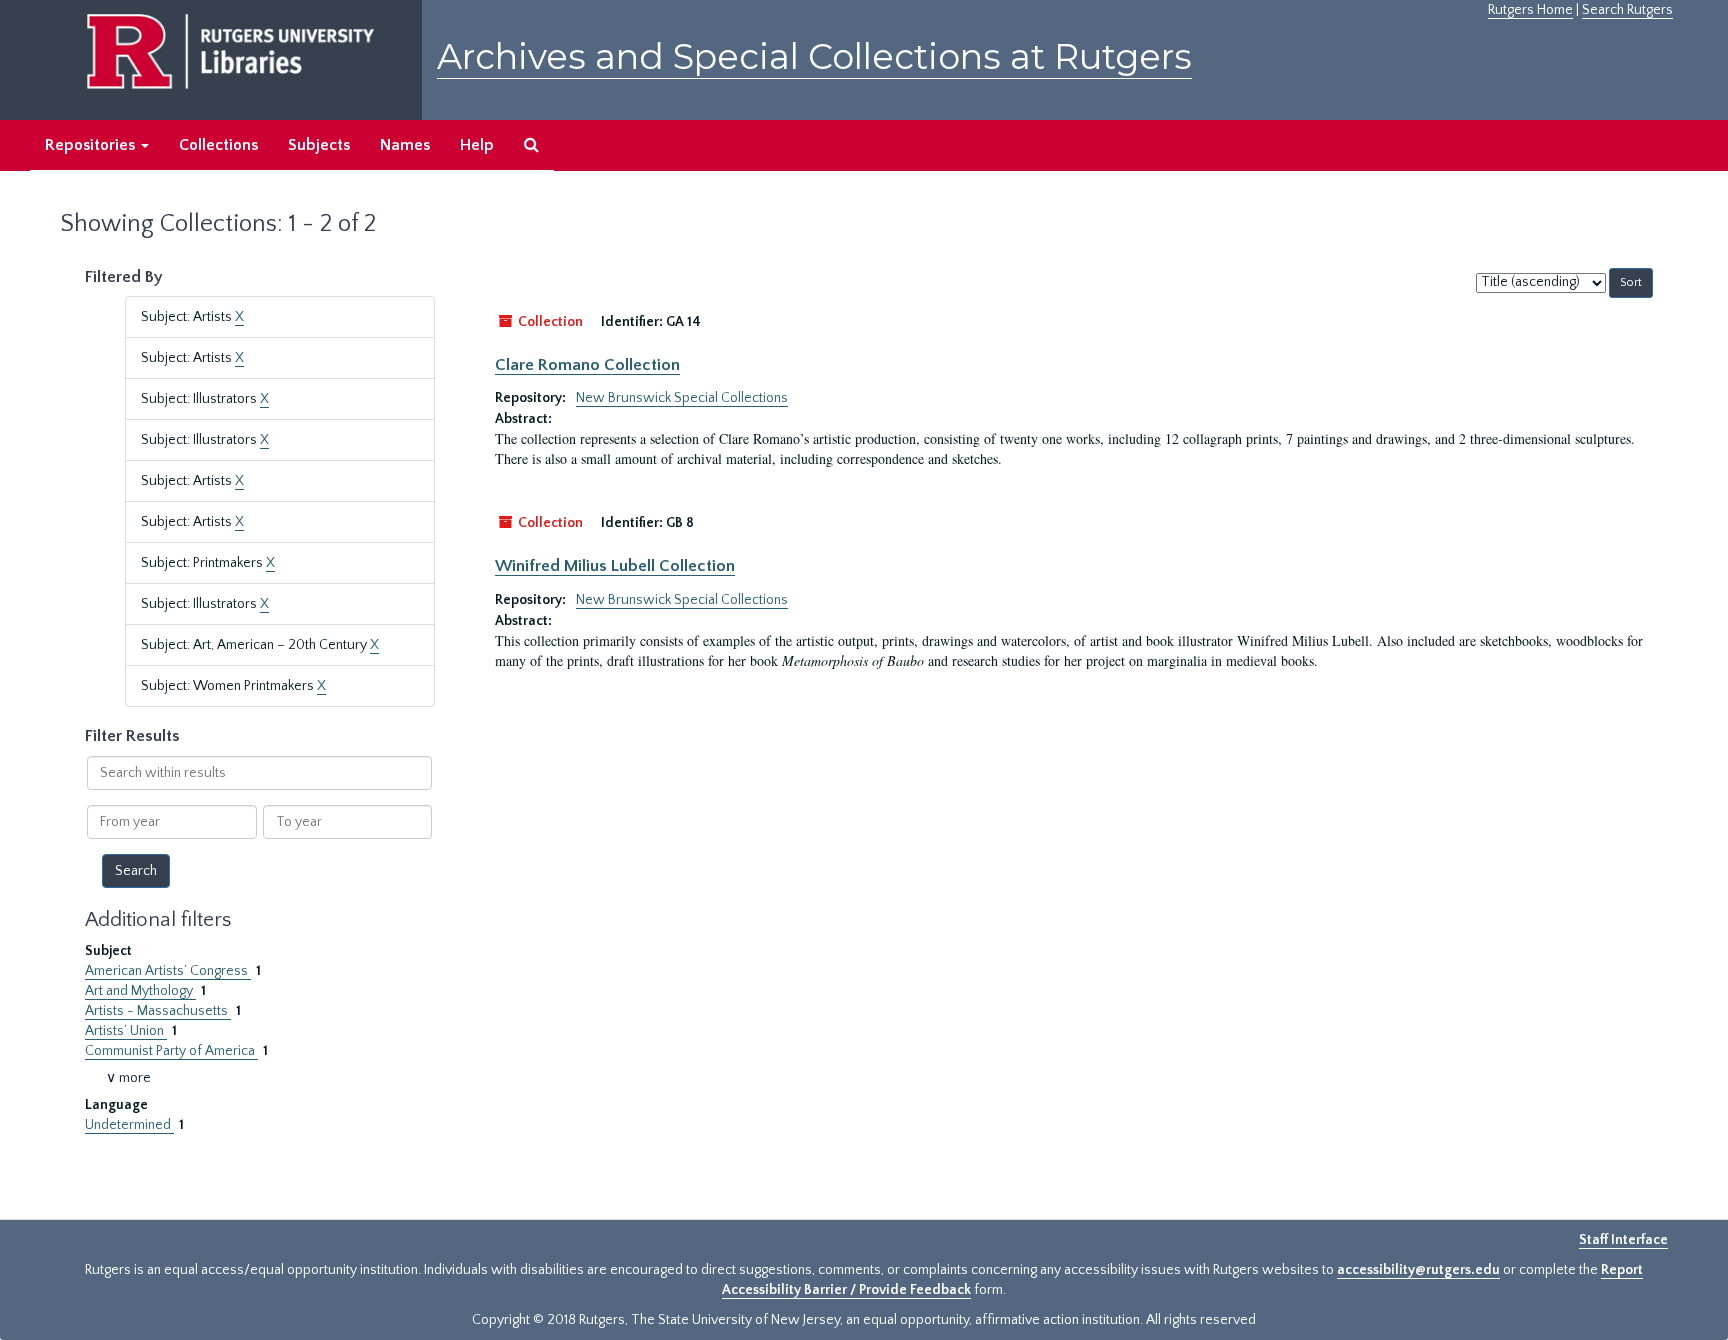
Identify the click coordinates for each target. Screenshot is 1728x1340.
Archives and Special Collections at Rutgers (814, 56)
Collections (218, 145)
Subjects (319, 145)
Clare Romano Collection (587, 365)
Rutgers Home (1530, 10)
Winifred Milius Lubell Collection (615, 566)
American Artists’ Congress (168, 971)
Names (405, 145)
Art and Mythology (140, 991)
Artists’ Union (126, 1031)
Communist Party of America (171, 1051)
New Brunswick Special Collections (682, 398)
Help (477, 145)
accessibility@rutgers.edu (1418, 1270)
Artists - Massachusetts (158, 1011)
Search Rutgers (1627, 10)
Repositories (92, 145)
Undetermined (129, 1125)
